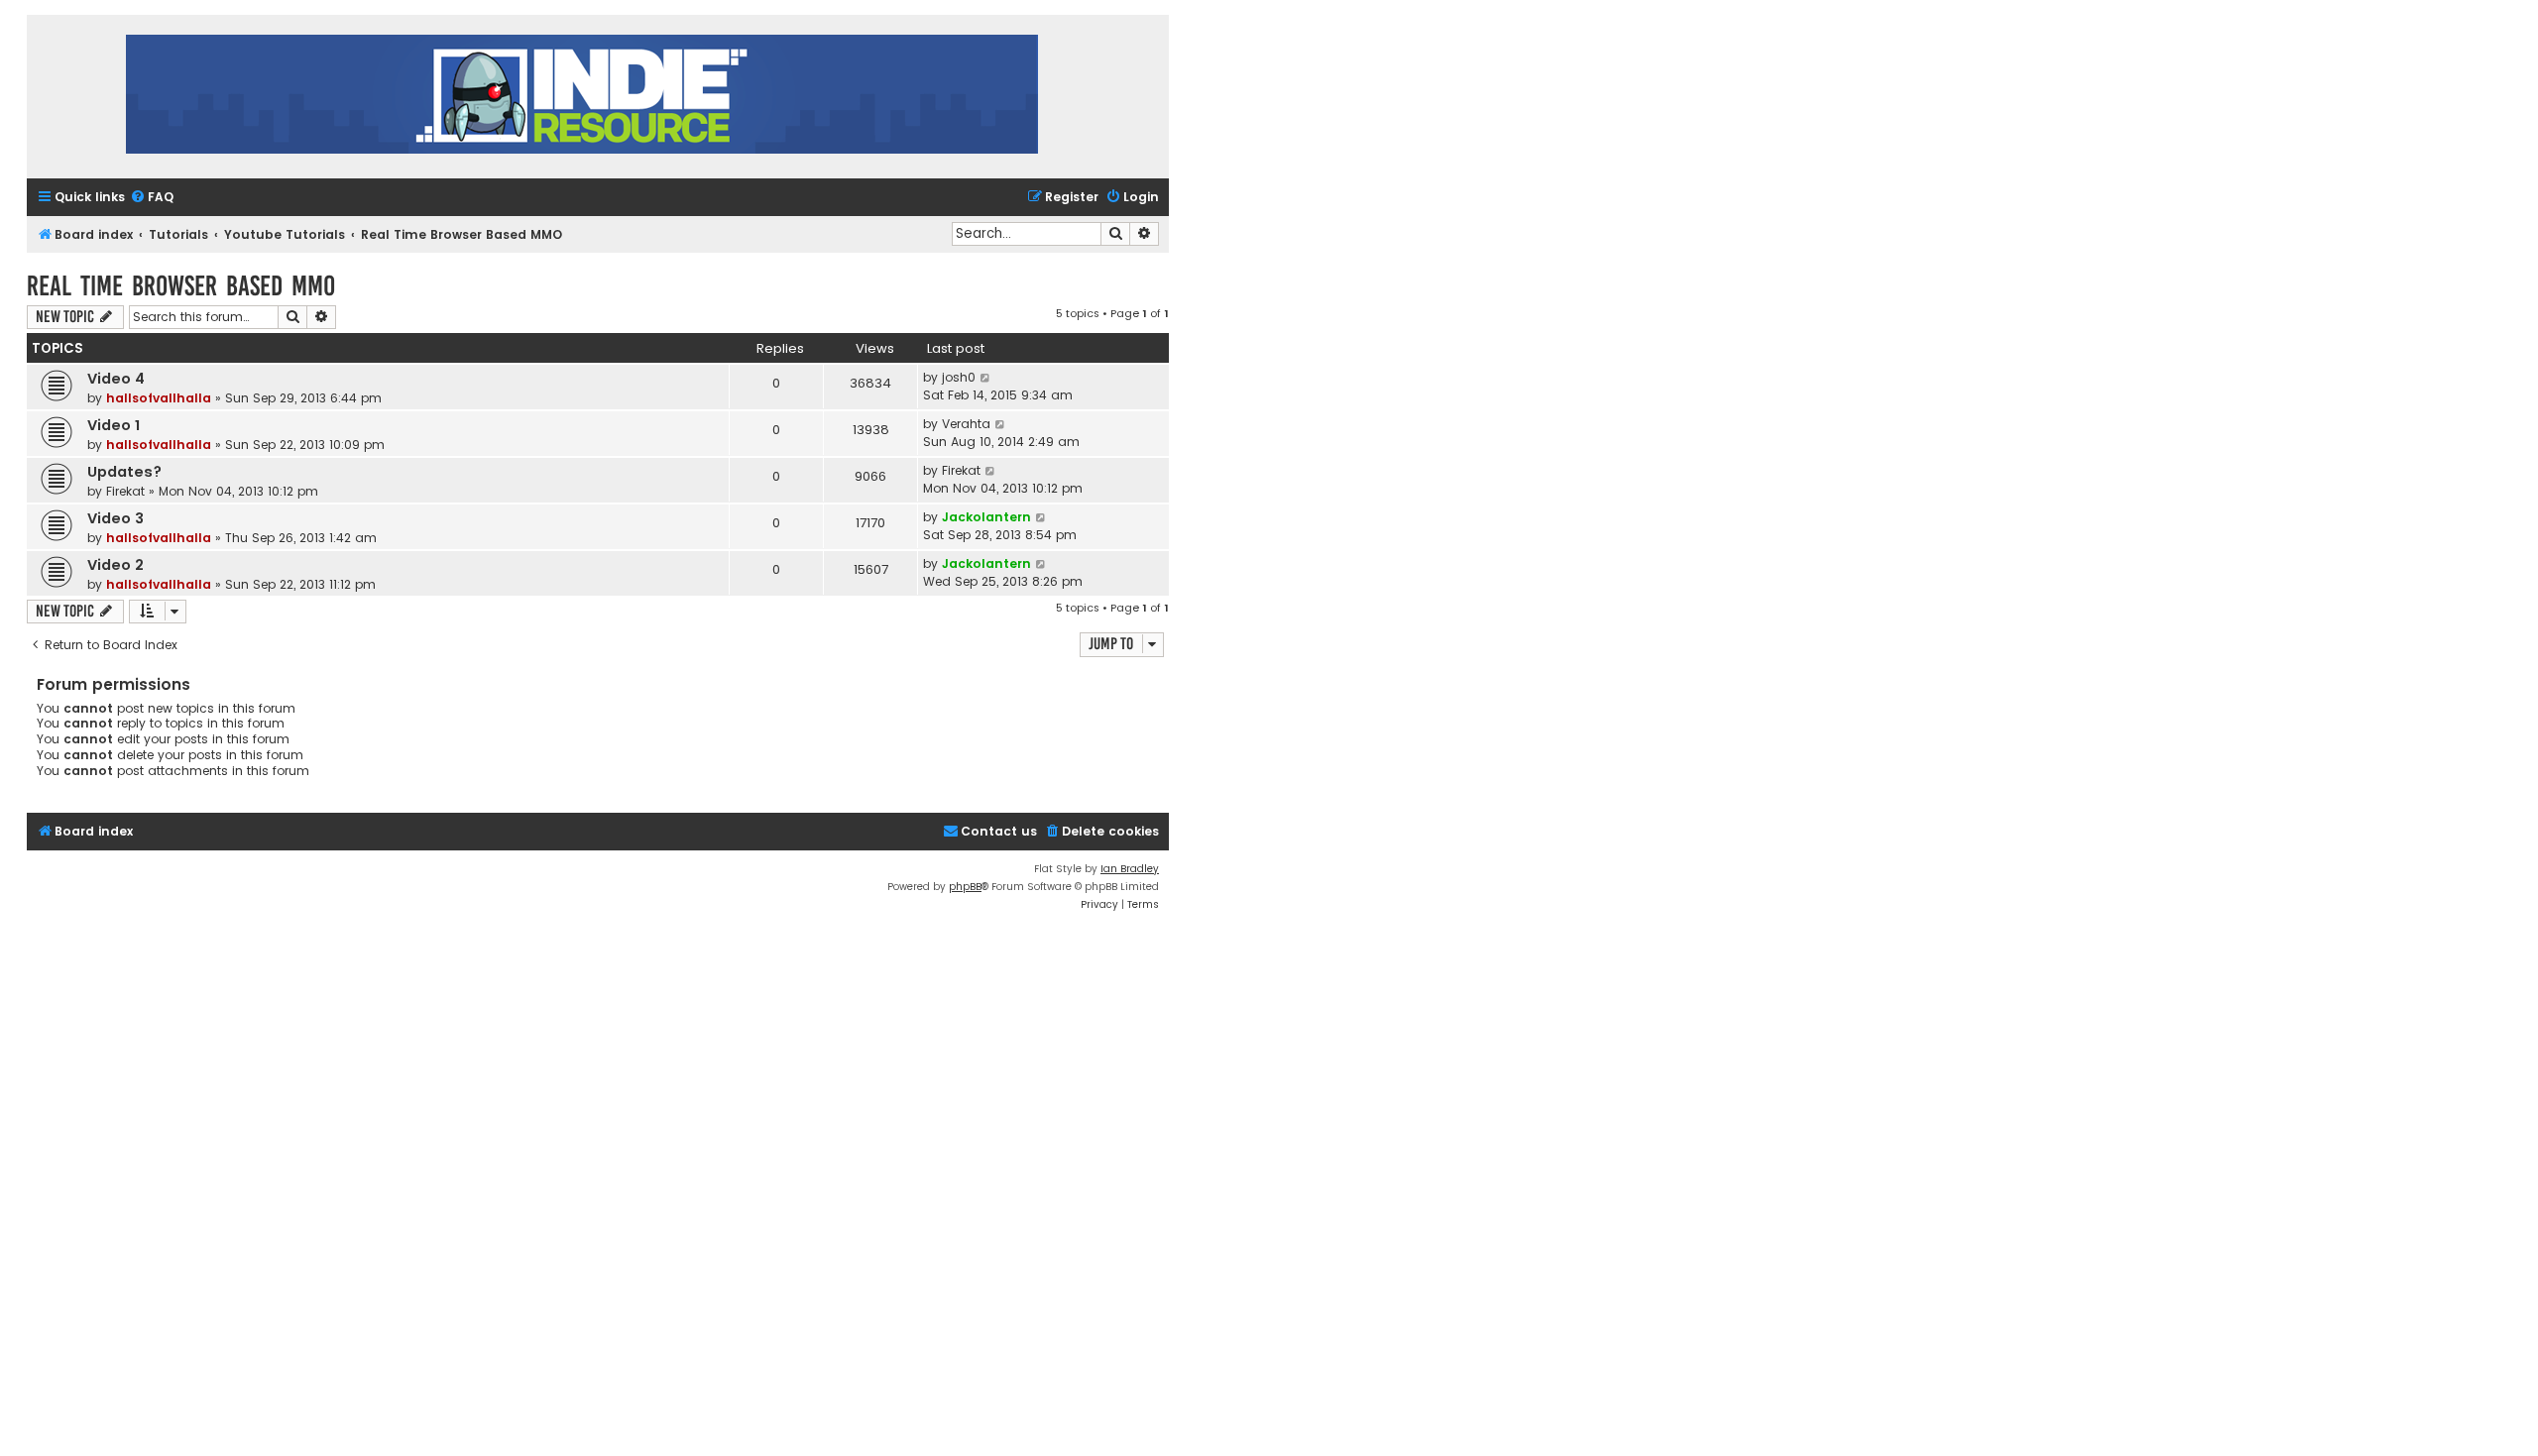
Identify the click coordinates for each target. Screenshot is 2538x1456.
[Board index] (582, 97)
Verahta (966, 424)
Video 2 (115, 565)
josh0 (959, 377)
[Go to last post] (986, 378)
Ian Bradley (1130, 869)
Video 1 (114, 425)
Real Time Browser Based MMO (181, 286)
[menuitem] (152, 198)
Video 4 (116, 379)
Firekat (125, 491)
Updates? (124, 472)
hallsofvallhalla (159, 398)
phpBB (965, 887)
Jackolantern (986, 517)
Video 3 (115, 518)
